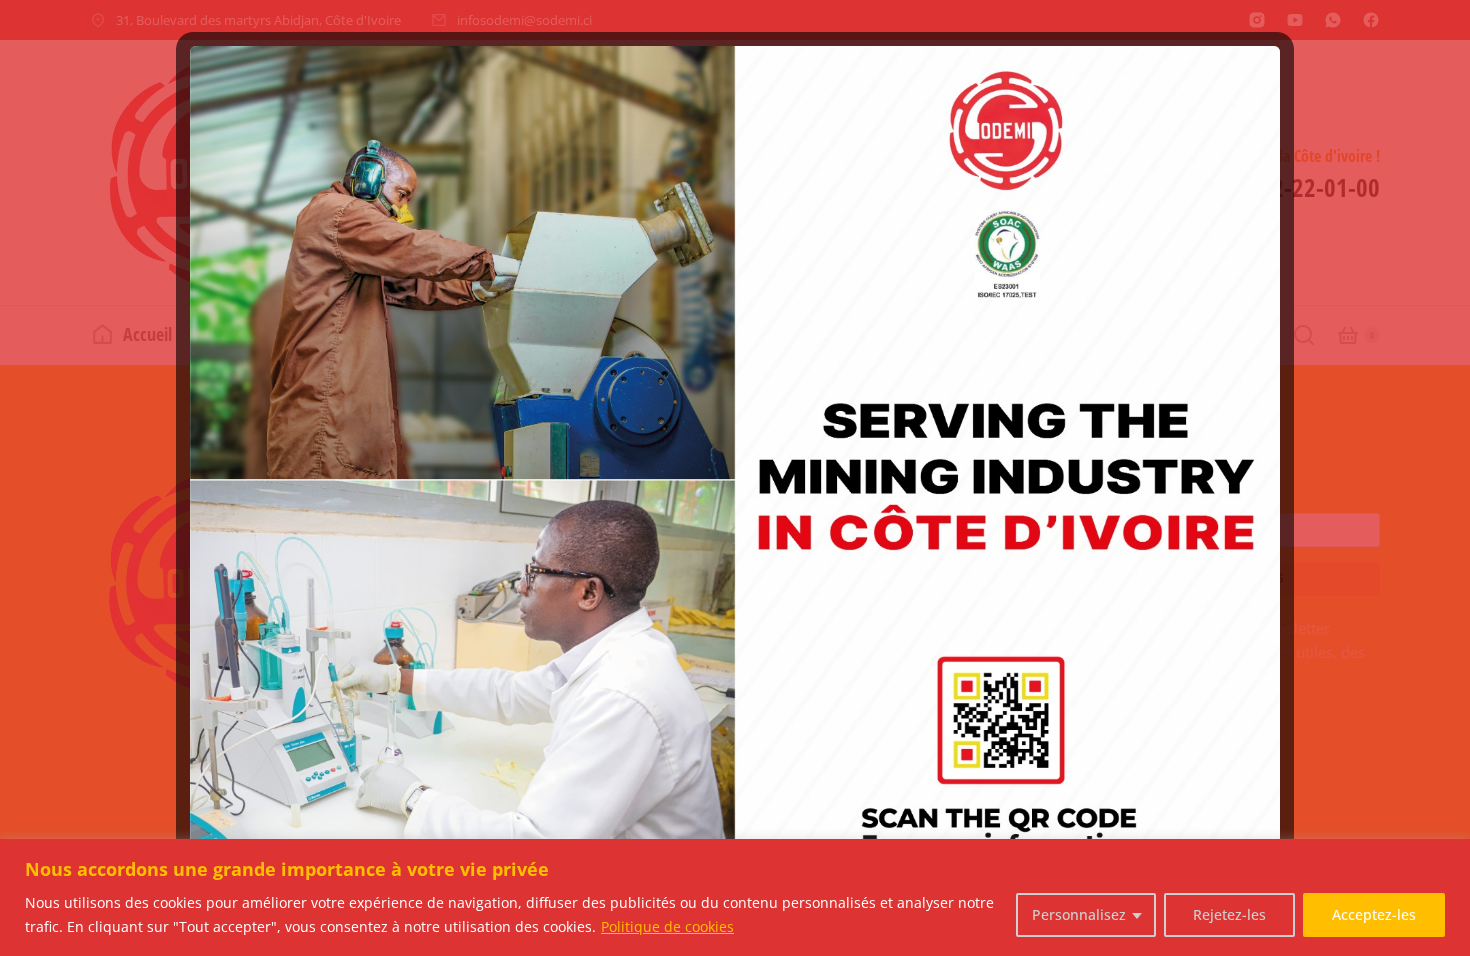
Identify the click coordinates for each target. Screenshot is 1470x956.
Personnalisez (1079, 914)
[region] (735, 897)
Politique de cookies (667, 926)
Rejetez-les (1229, 914)
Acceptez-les (1374, 914)
